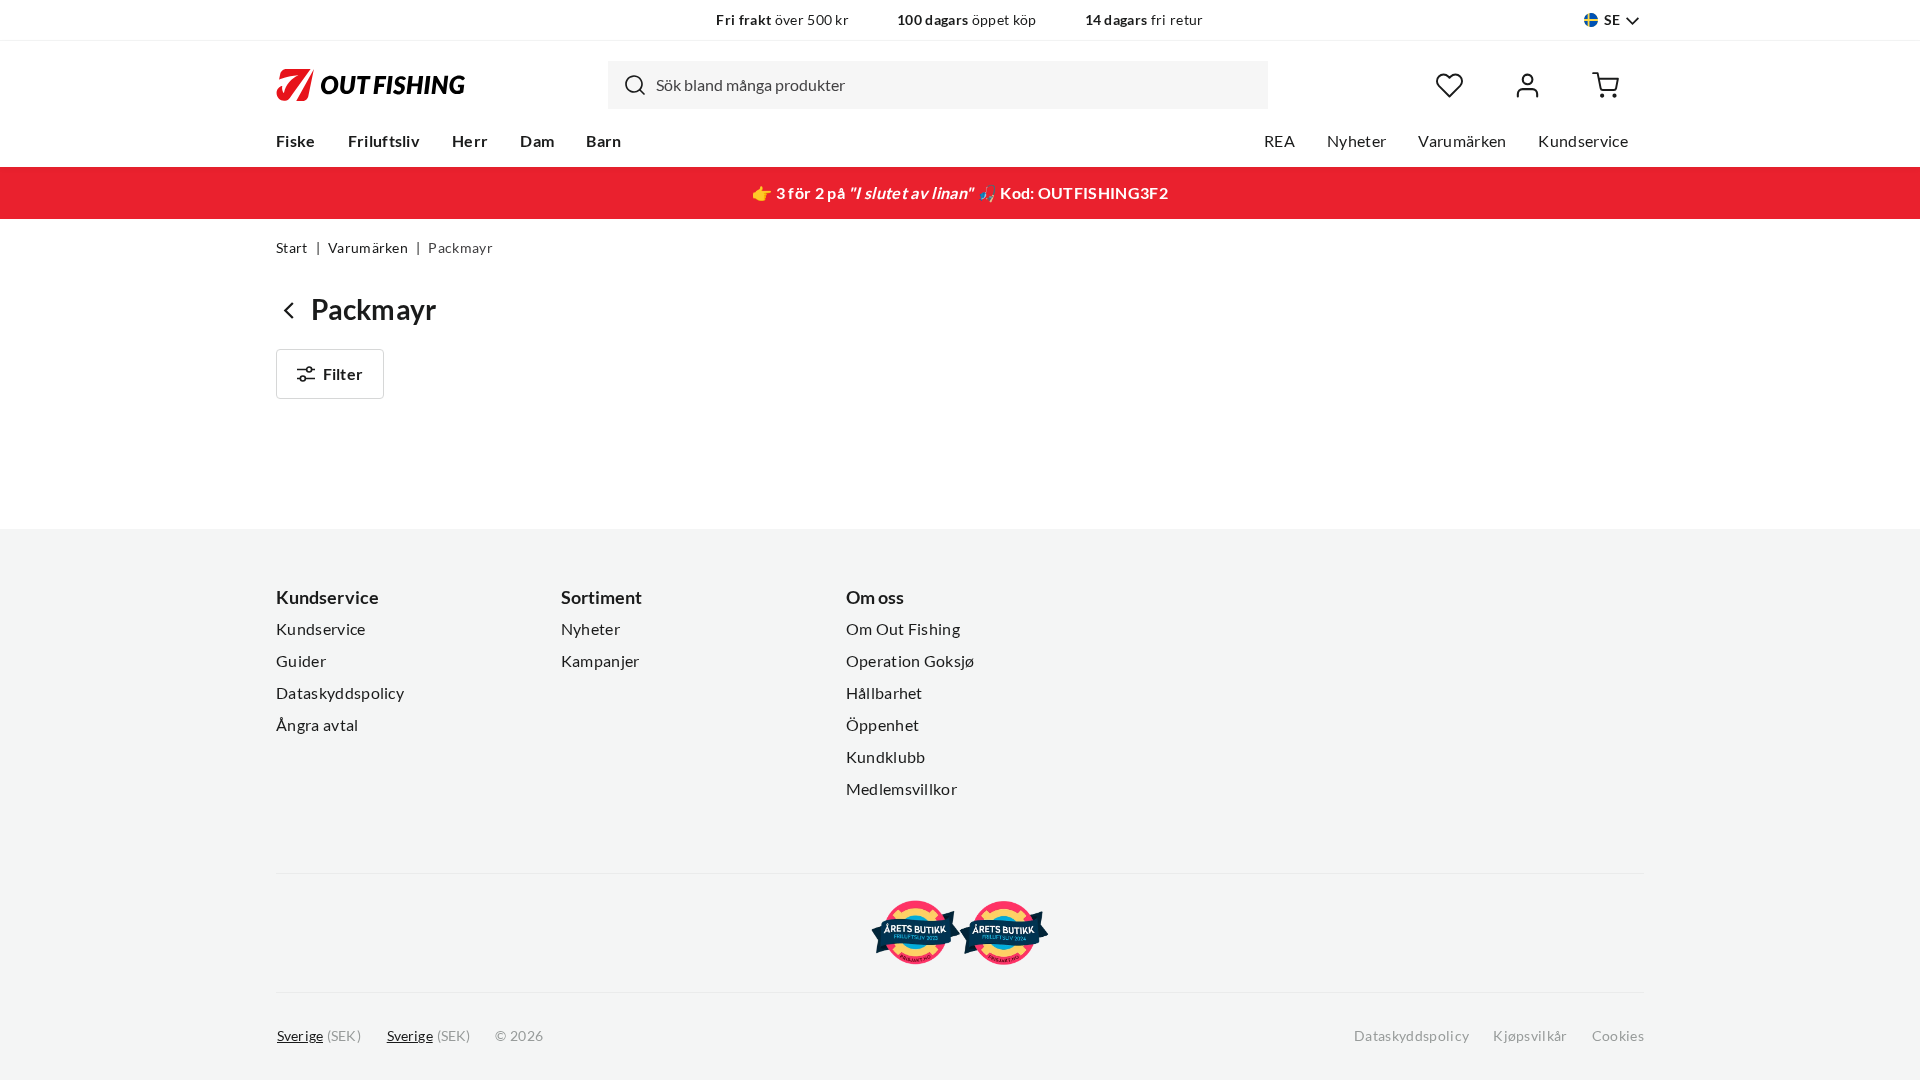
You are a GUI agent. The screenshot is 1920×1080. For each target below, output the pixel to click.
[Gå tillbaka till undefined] (293, 309)
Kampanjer (600, 661)
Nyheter (1356, 141)
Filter (343, 374)
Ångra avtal (317, 725)
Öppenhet (883, 725)
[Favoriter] (1449, 85)
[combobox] (938, 85)
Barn (603, 141)
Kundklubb (886, 757)
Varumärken (1462, 141)
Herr (470, 141)
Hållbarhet (884, 693)
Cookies (1618, 1036)
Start (292, 248)
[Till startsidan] (370, 85)
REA (1279, 141)
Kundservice (1583, 141)
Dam (537, 141)
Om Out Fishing (903, 629)
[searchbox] (957, 85)
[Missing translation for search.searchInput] (627, 85)
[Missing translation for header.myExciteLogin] (1527, 85)
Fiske (296, 141)
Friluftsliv (384, 141)
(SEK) (319, 1036)
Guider (301, 661)
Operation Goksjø (910, 661)
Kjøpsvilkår (1530, 1036)
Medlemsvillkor (901, 789)
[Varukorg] (1605, 85)
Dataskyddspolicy (340, 693)
